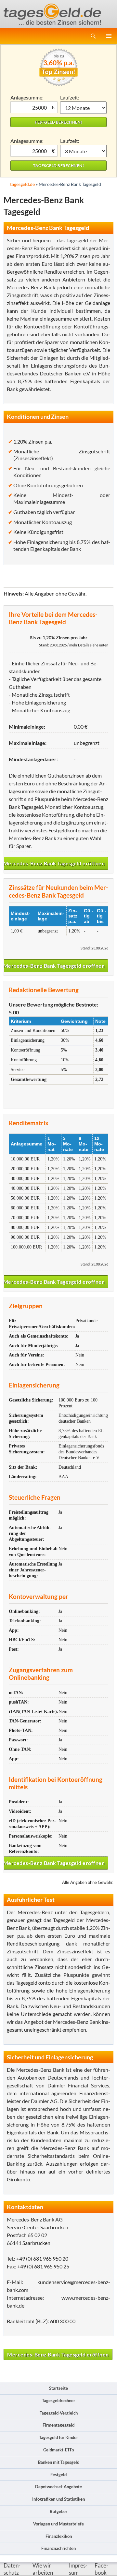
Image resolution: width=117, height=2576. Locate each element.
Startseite (58, 2388)
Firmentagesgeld (58, 2425)
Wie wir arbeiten (43, 2569)
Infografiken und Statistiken (58, 2499)
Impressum (78, 2569)
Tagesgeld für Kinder (58, 2437)
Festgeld (58, 2475)
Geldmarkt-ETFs (59, 2450)
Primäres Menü (109, 36)
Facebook (101, 2569)
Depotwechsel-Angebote (58, 2487)
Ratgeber (58, 2511)
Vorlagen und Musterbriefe (58, 2524)
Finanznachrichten (58, 2548)
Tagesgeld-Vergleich (59, 2413)
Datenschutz (12, 2569)
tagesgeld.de (22, 184)
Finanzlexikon (59, 2536)
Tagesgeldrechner (58, 2401)
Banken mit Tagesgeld (59, 2462)
